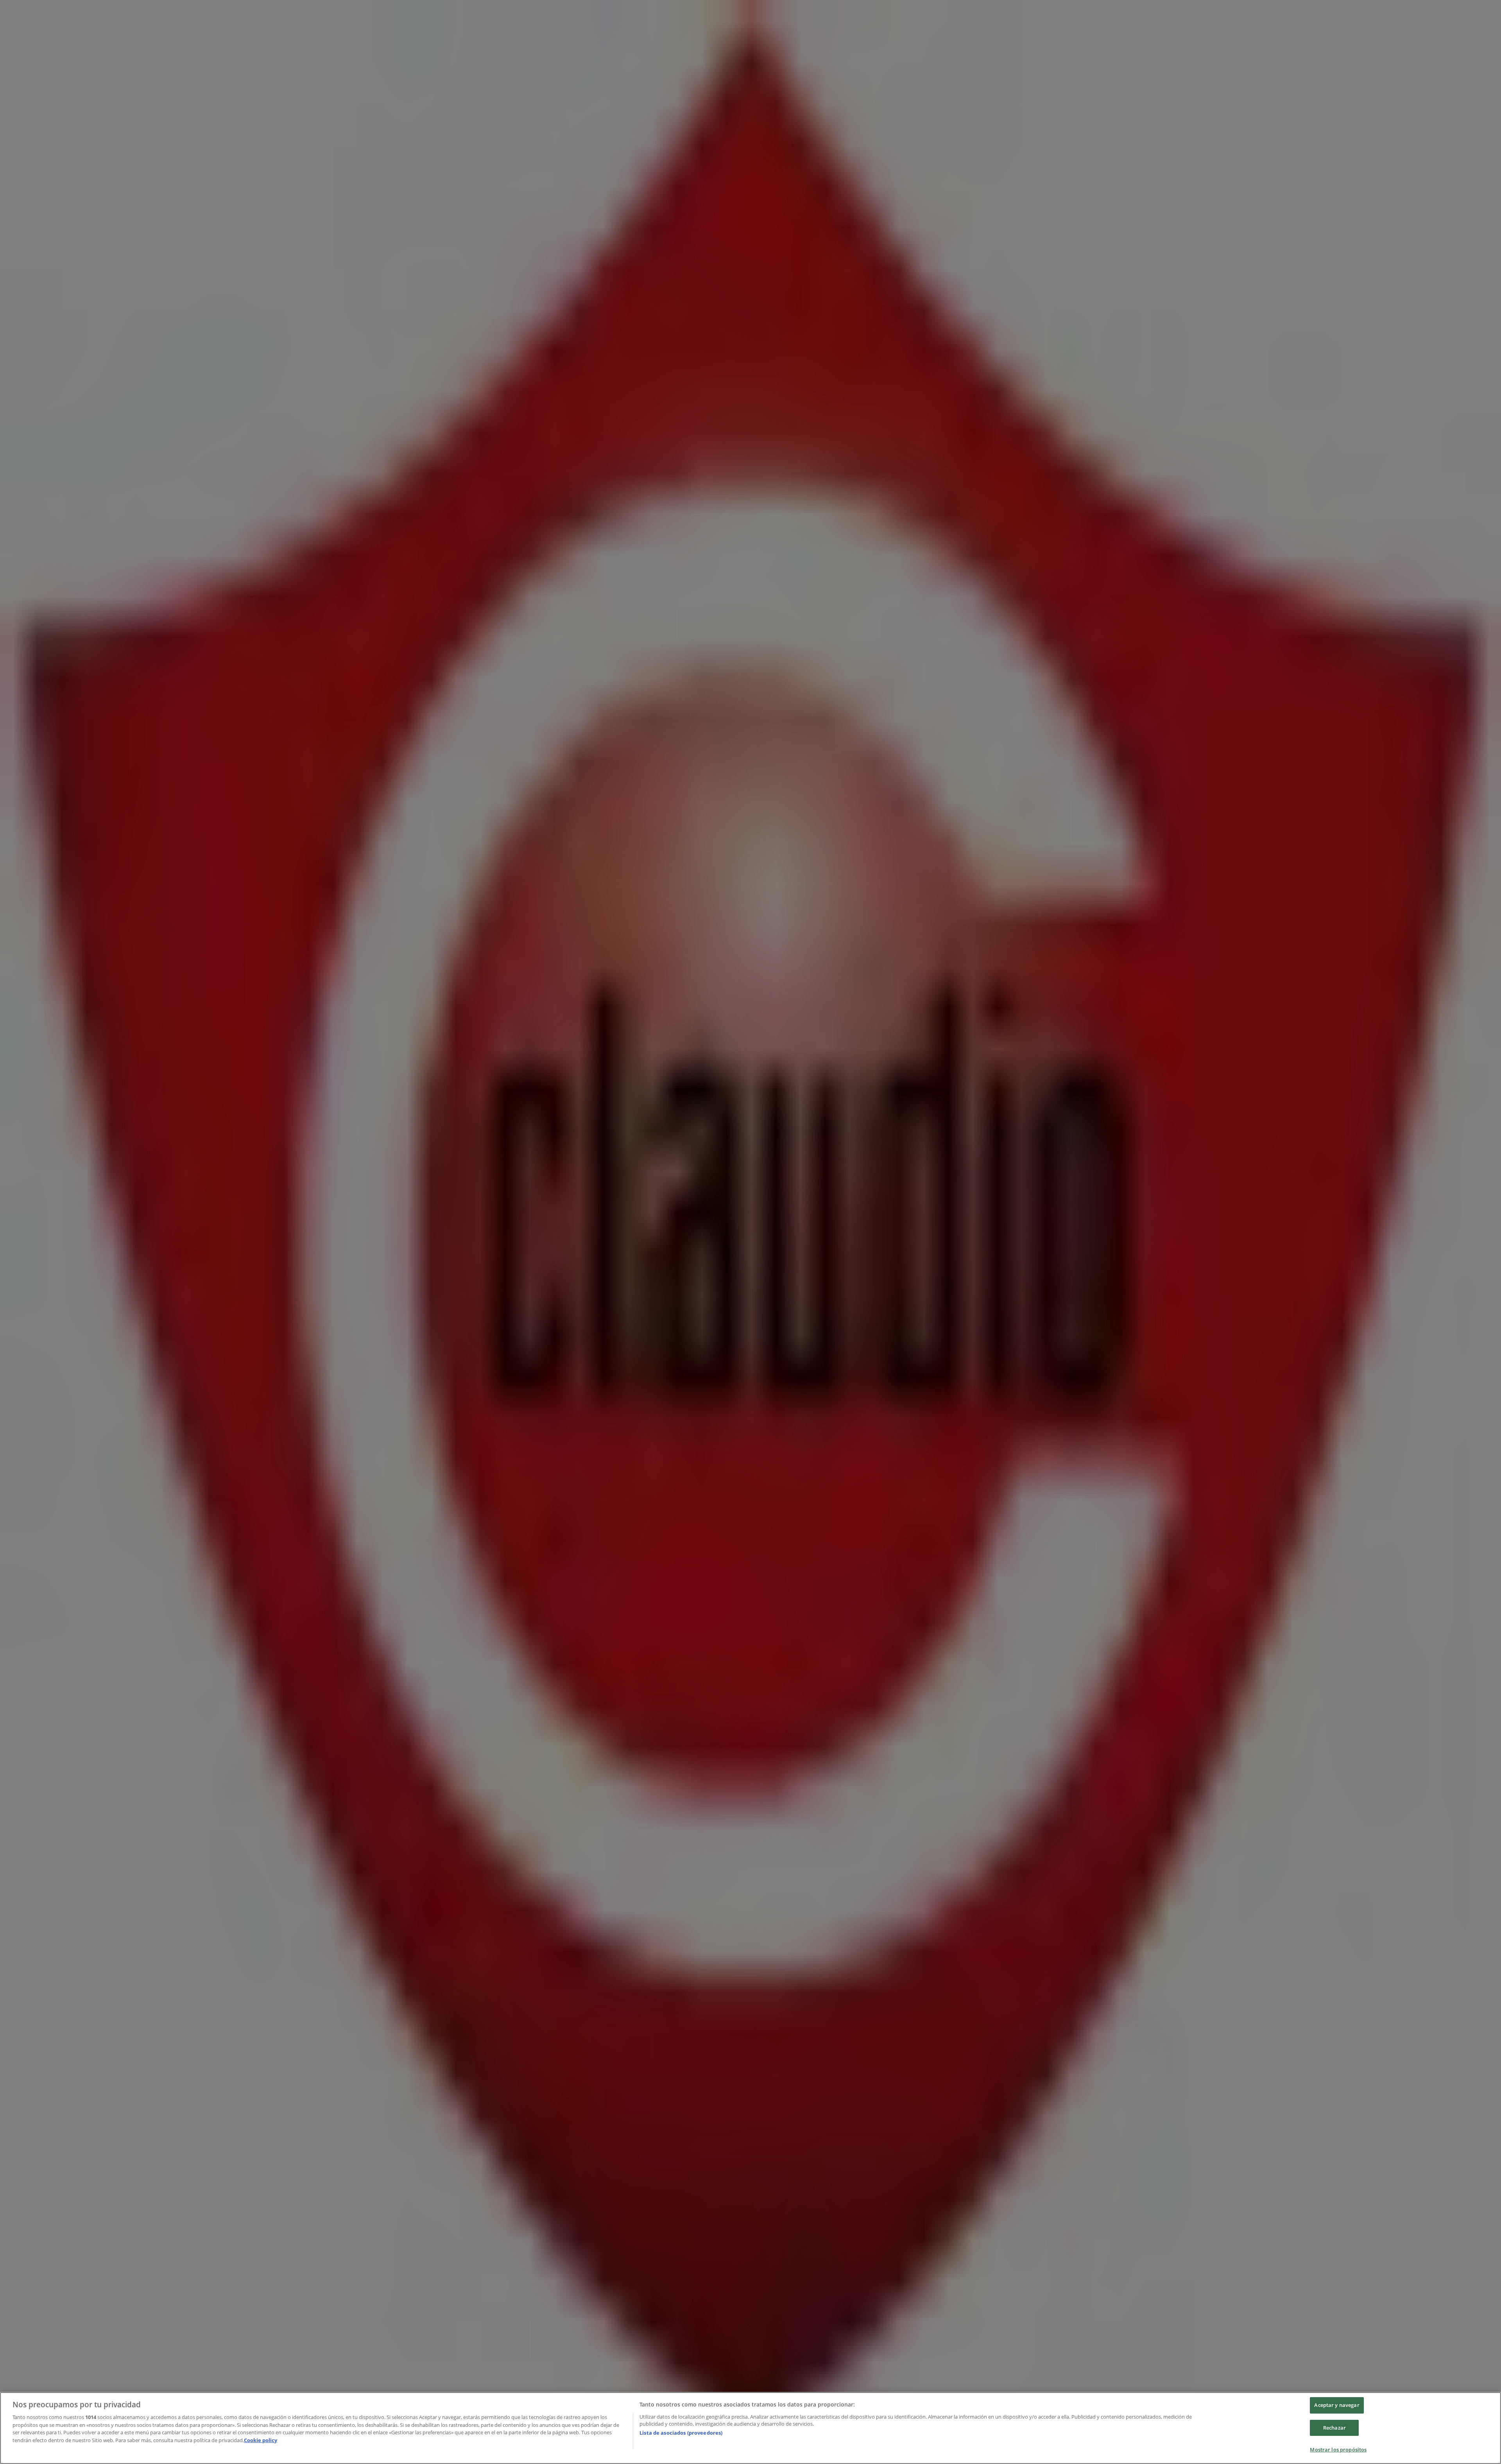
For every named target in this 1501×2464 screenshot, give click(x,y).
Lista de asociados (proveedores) (681, 2433)
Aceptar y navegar (1337, 2405)
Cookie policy (261, 2440)
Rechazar (1334, 2428)
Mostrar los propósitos (1338, 2450)
